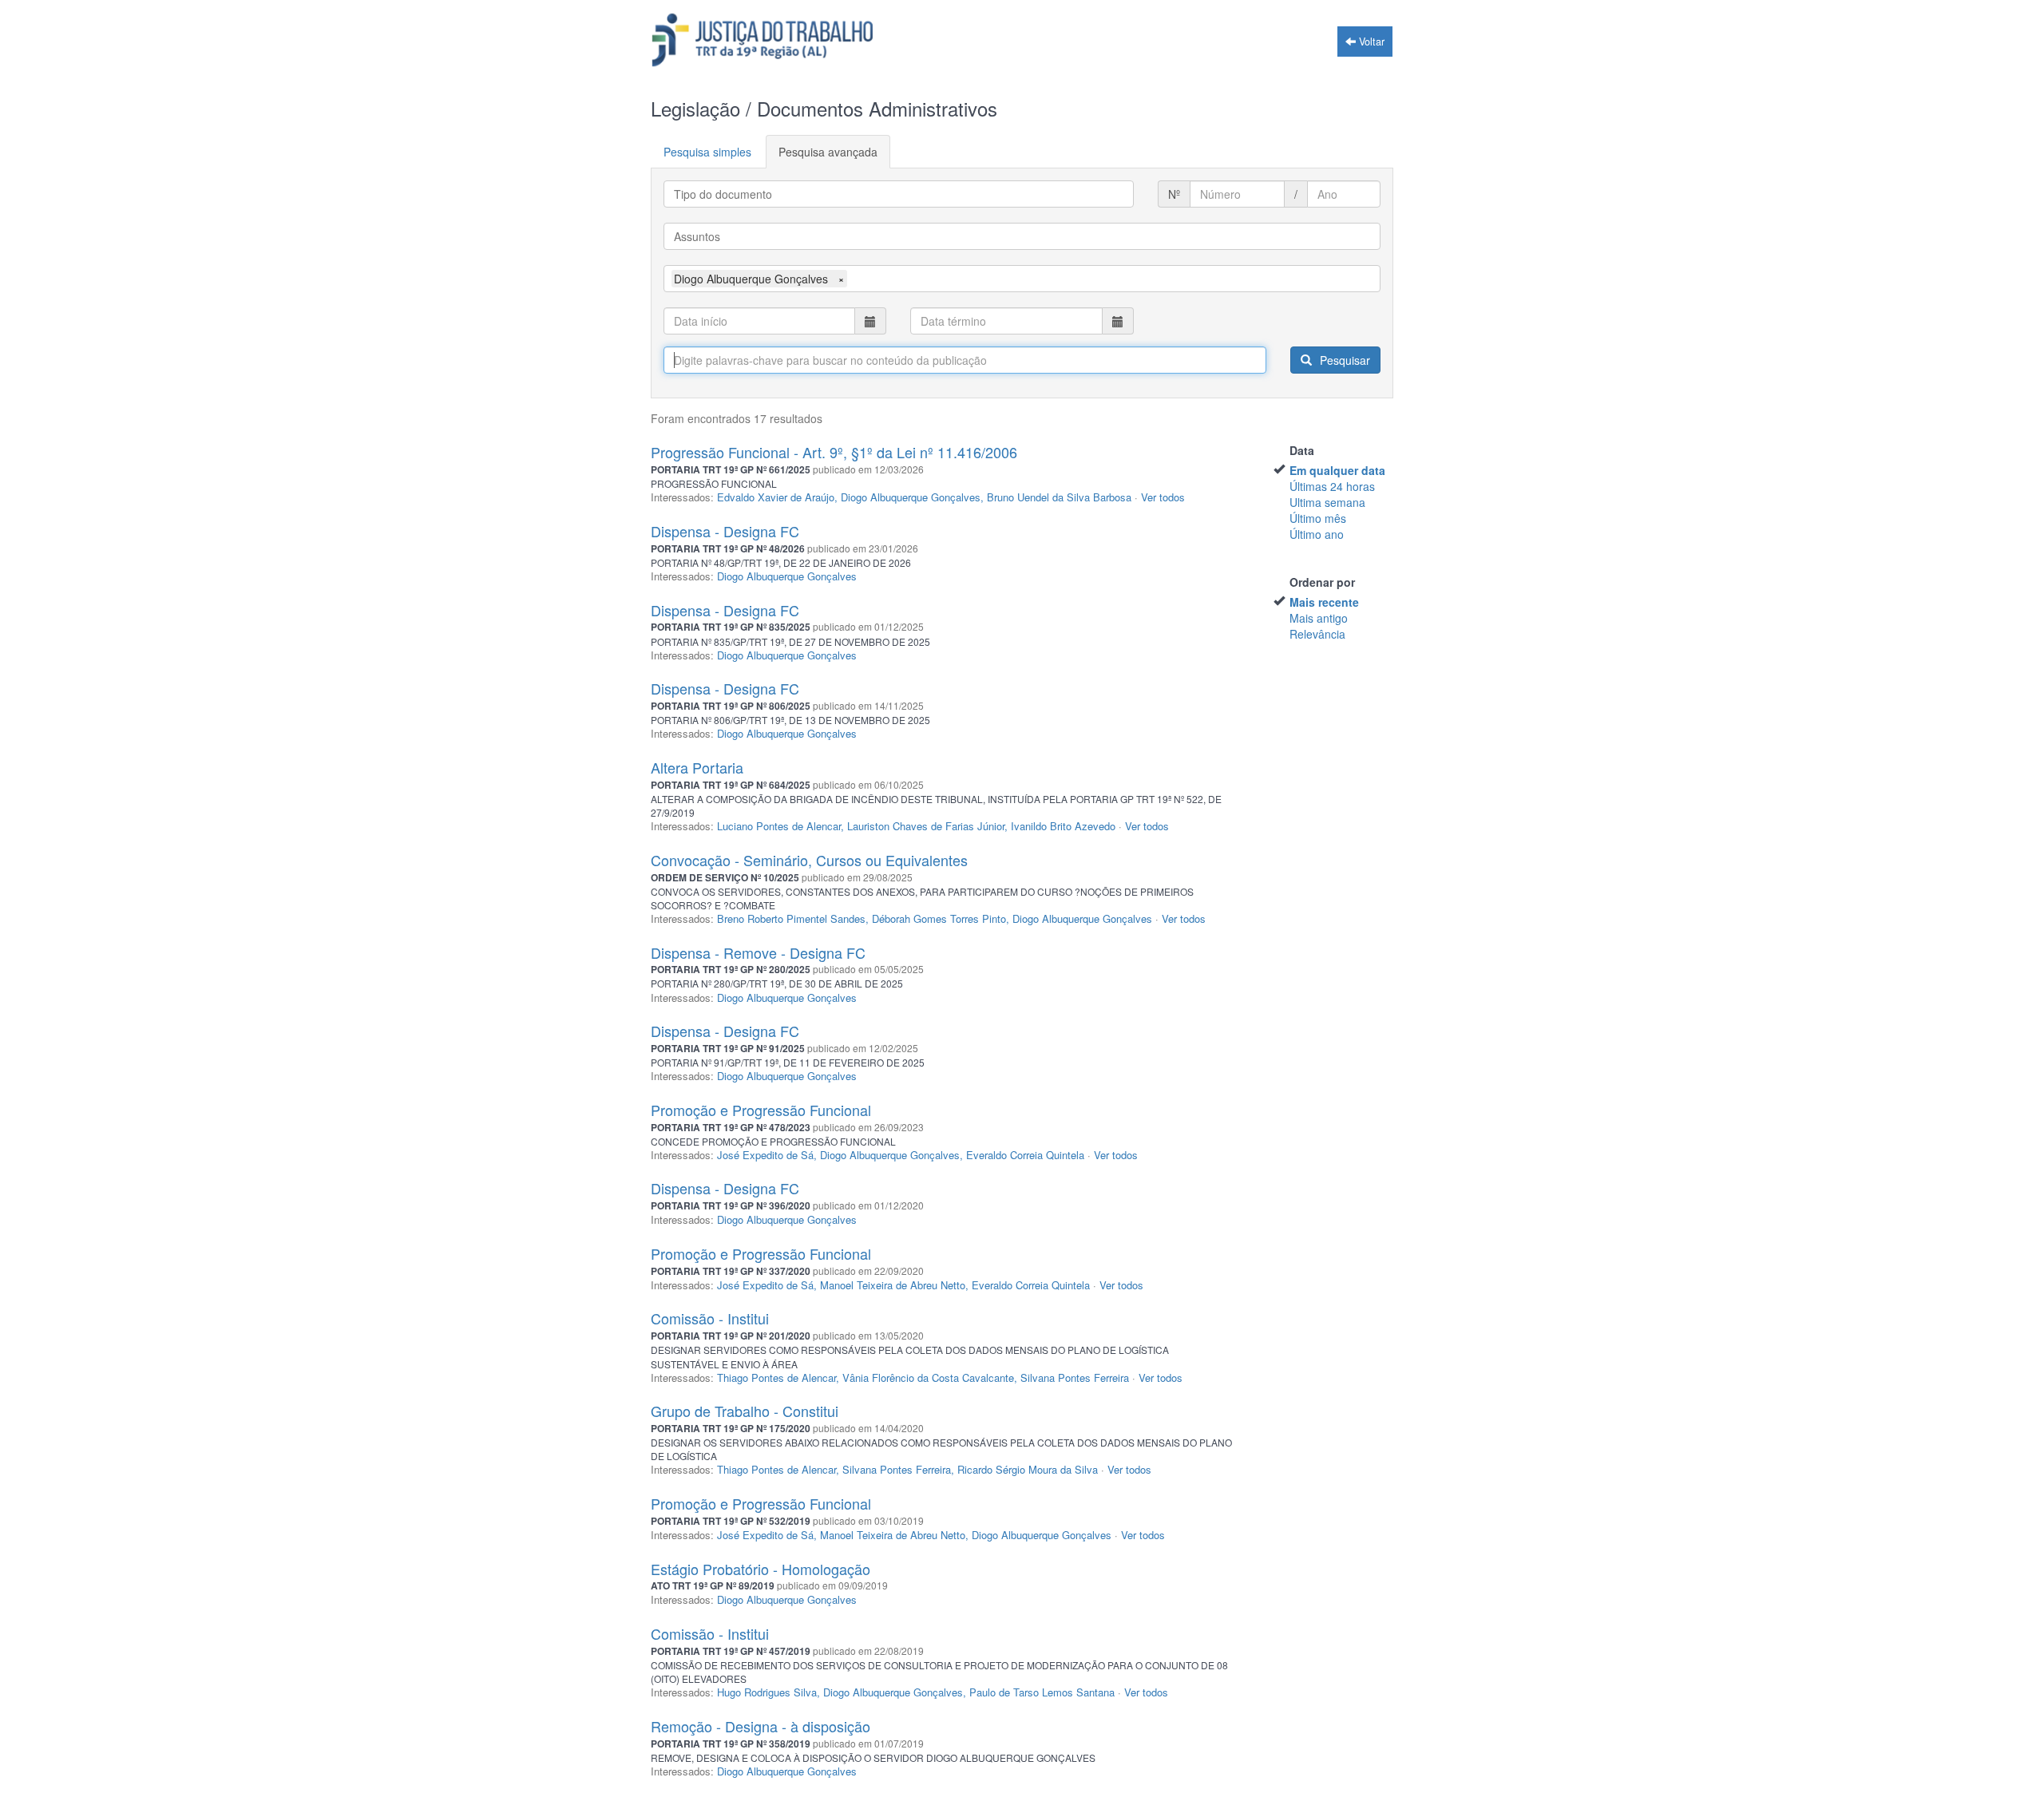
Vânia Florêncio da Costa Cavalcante (928, 1377)
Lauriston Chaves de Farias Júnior (926, 826)
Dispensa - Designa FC (725, 531)
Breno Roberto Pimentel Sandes (791, 918)
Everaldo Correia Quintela (1025, 1155)
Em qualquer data (1337, 470)
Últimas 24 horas (1332, 486)
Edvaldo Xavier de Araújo (776, 497)
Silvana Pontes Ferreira (1075, 1377)
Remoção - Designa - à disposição (761, 1726)
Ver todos (1163, 497)
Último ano (1317, 534)
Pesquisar (1343, 360)
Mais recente (1324, 602)
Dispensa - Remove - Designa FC (758, 952)
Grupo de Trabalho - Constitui (745, 1411)
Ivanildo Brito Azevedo (1063, 826)
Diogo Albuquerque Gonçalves (911, 497)
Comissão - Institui (710, 1318)
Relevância (1317, 634)
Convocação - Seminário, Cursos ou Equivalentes (809, 860)
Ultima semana (1327, 502)
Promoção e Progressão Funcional (761, 1110)
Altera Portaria (697, 767)
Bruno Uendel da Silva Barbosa (1059, 497)
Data (1302, 450)
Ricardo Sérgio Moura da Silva (1028, 1469)
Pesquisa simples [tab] (707, 152)
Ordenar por (1322, 582)
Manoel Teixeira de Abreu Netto (893, 1285)
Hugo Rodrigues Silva (767, 1692)
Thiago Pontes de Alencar (776, 1377)
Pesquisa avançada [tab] (828, 152)
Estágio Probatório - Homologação (761, 1569)
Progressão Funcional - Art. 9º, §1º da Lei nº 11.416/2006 (834, 452)
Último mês (1318, 518)
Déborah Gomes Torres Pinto (939, 918)
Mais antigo (1319, 618)
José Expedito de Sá (765, 1155)
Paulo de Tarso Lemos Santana (1042, 1692)
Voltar (1370, 42)
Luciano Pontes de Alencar (779, 826)
